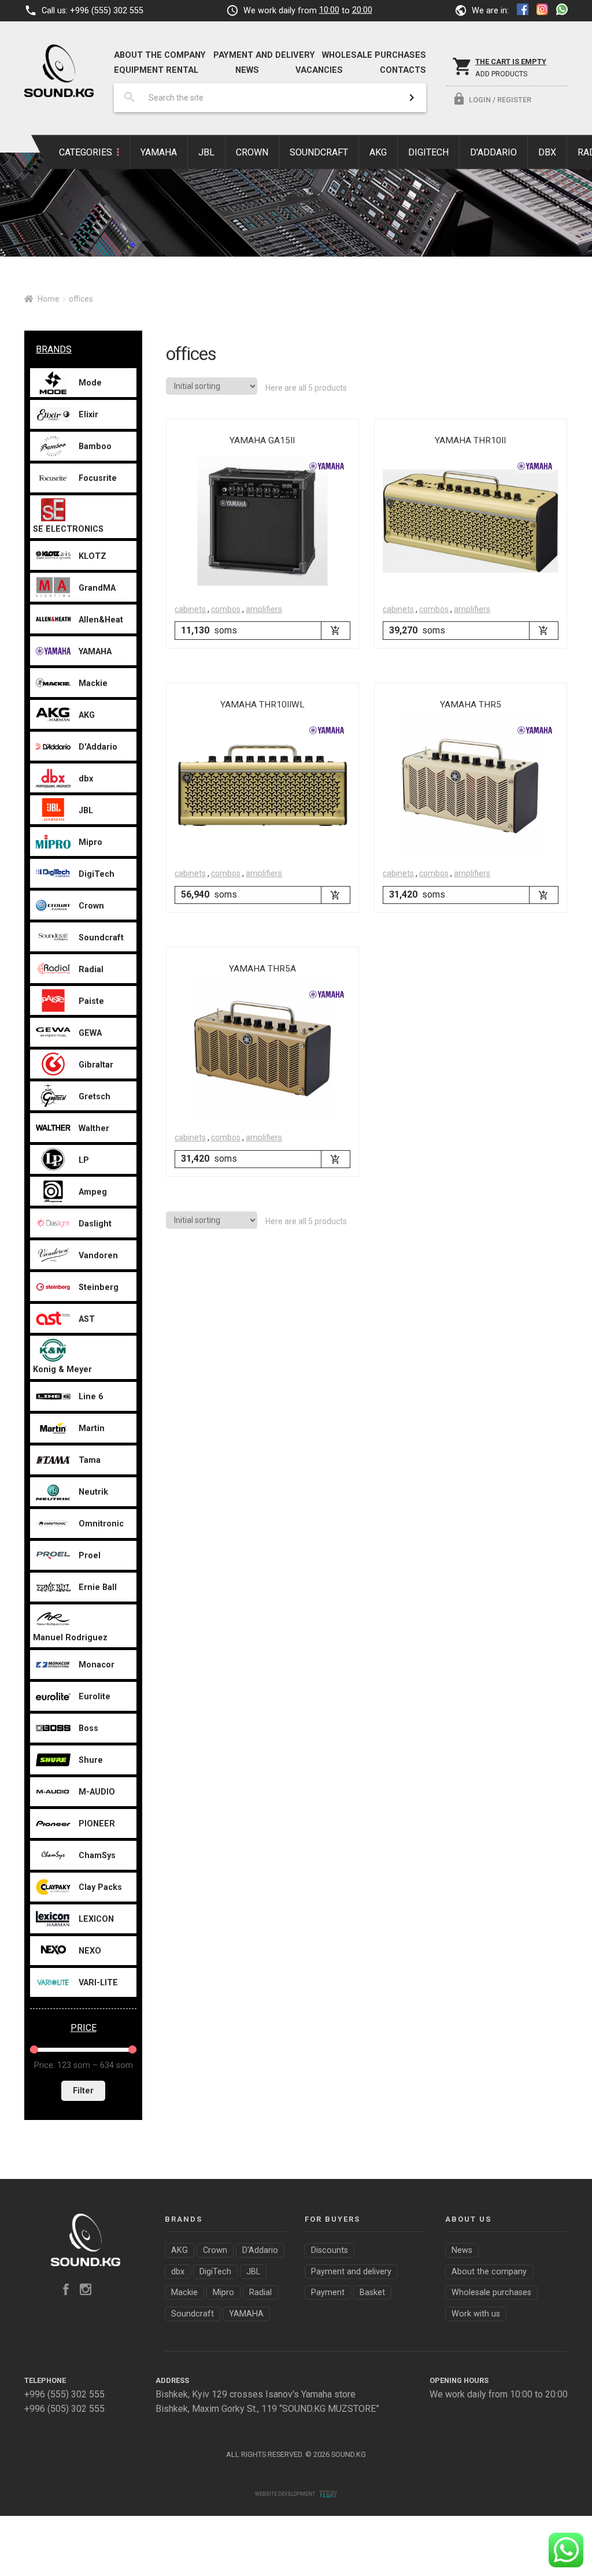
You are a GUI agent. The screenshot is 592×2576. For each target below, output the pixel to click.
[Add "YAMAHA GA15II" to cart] (335, 630)
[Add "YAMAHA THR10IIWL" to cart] (335, 895)
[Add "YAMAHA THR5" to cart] (543, 895)
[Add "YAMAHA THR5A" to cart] (335, 1159)
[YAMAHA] (327, 466)
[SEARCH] (412, 98)
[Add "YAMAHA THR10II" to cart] (543, 630)
